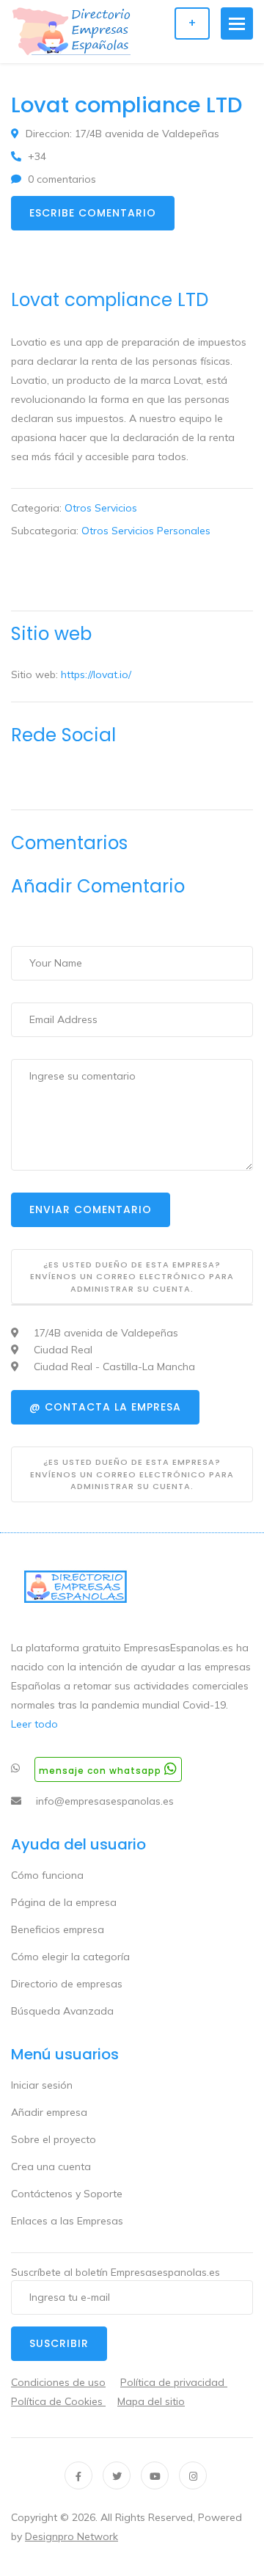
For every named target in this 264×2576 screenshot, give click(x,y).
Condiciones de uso (58, 2382)
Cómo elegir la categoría (70, 1957)
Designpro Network (71, 2536)
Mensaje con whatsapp (102, 1771)
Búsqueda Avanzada (62, 2011)
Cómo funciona (47, 1875)
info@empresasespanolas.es (105, 1801)
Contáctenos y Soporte (67, 2194)
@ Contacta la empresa (105, 1407)
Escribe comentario (93, 213)
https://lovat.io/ (96, 674)
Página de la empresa (64, 1902)
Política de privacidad (174, 2382)
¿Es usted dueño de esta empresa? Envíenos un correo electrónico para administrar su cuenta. (132, 1277)
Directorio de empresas (67, 1984)
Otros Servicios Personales (146, 531)
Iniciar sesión (42, 2085)
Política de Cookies (58, 2401)
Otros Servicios (101, 508)
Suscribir (59, 2343)
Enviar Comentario (91, 1209)
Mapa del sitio (151, 2401)
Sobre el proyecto (54, 2139)
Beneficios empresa (58, 1929)
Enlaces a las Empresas (67, 2221)
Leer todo (34, 1724)
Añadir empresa (49, 2112)
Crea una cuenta (51, 2166)
